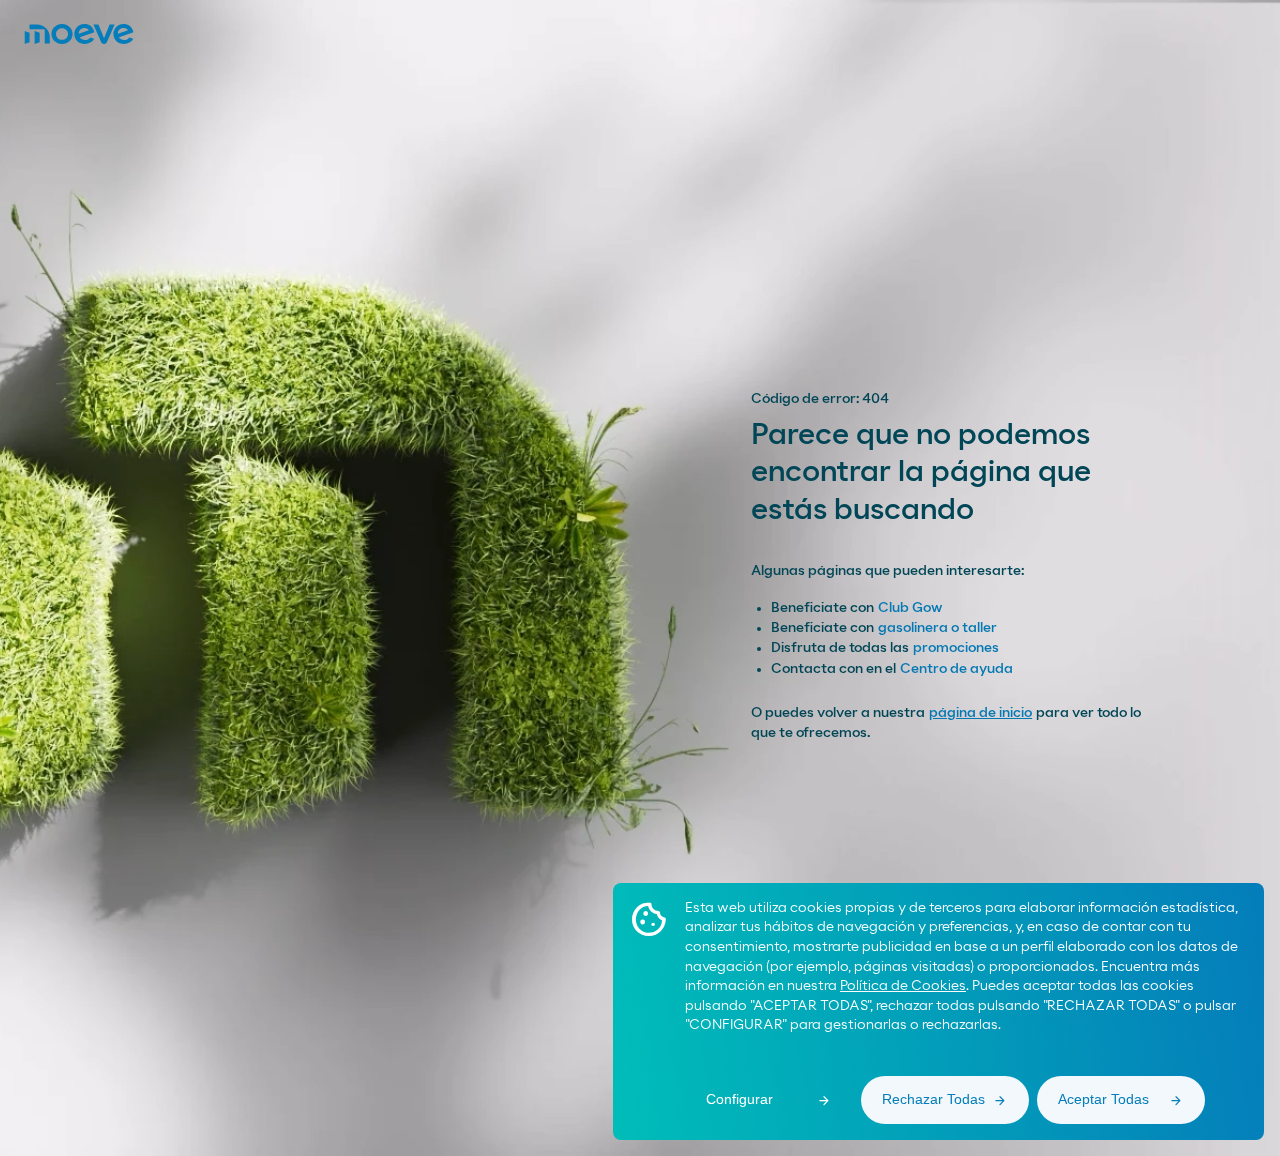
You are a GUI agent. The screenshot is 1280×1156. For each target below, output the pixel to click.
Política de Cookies (903, 986)
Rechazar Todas (933, 1099)
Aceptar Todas (1103, 1099)
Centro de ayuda (956, 669)
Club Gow (910, 608)
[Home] (79, 34)
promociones (956, 648)
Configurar (739, 1099)
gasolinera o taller (937, 628)
